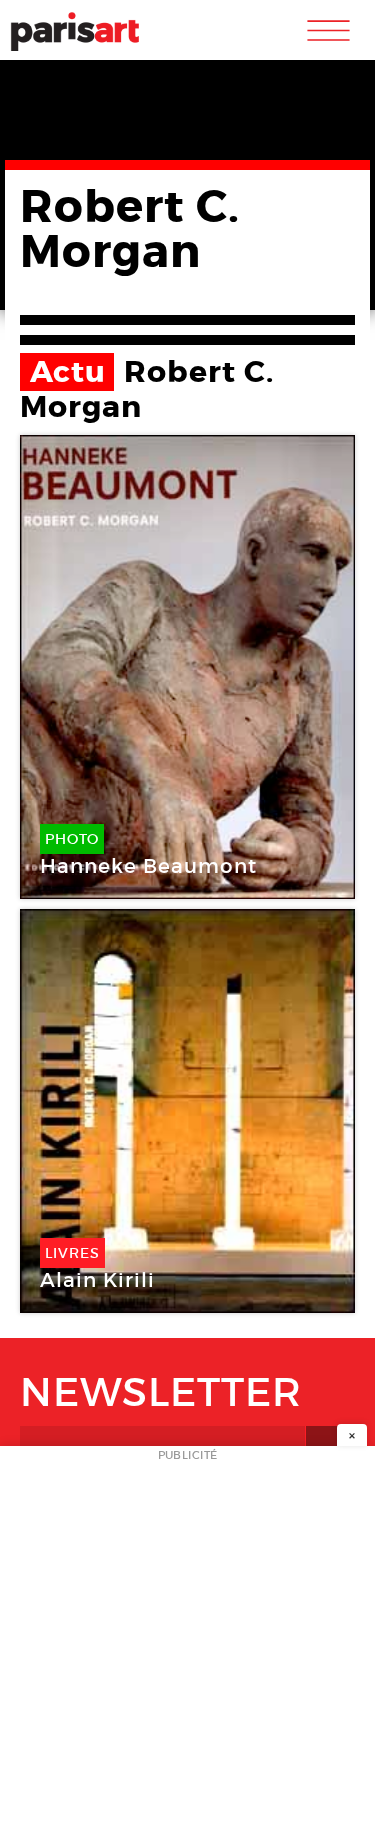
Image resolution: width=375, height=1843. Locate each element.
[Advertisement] (187, 1650)
